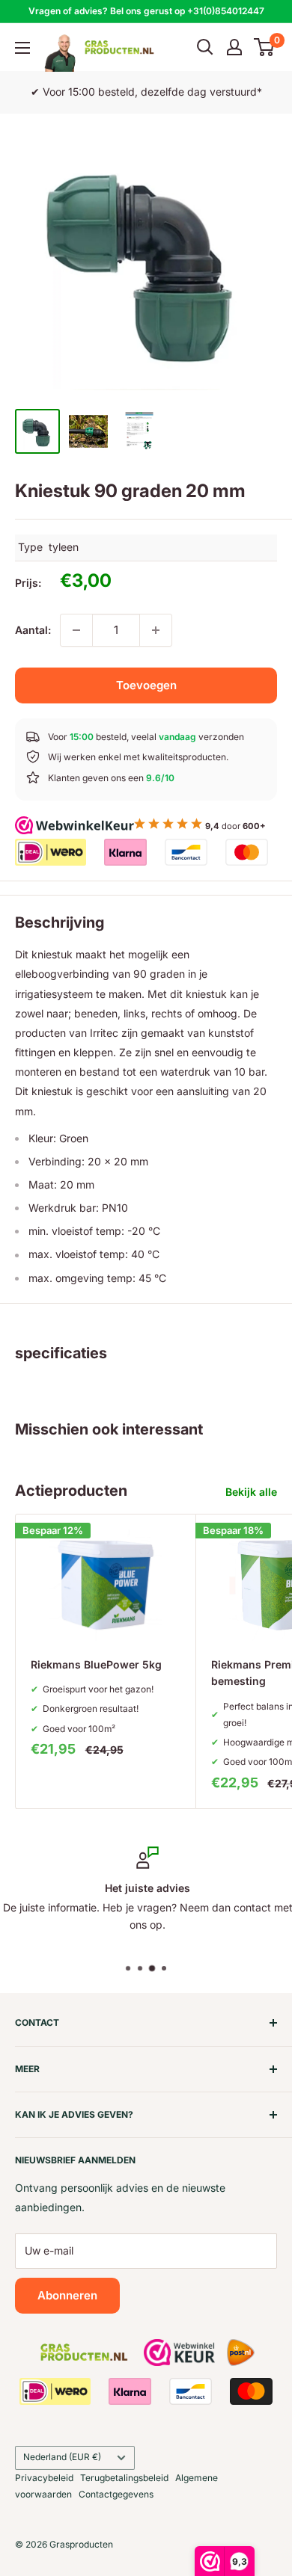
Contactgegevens (116, 2494)
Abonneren (67, 2295)
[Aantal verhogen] (156, 630)
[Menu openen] (22, 48)
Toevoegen (146, 685)
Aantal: (33, 630)
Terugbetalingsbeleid (124, 2478)
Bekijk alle (251, 1492)
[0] (265, 47)
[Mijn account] (234, 47)
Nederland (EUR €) (62, 2457)
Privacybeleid (44, 2478)
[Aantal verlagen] (76, 630)
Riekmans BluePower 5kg (96, 1664)
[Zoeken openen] (205, 47)
